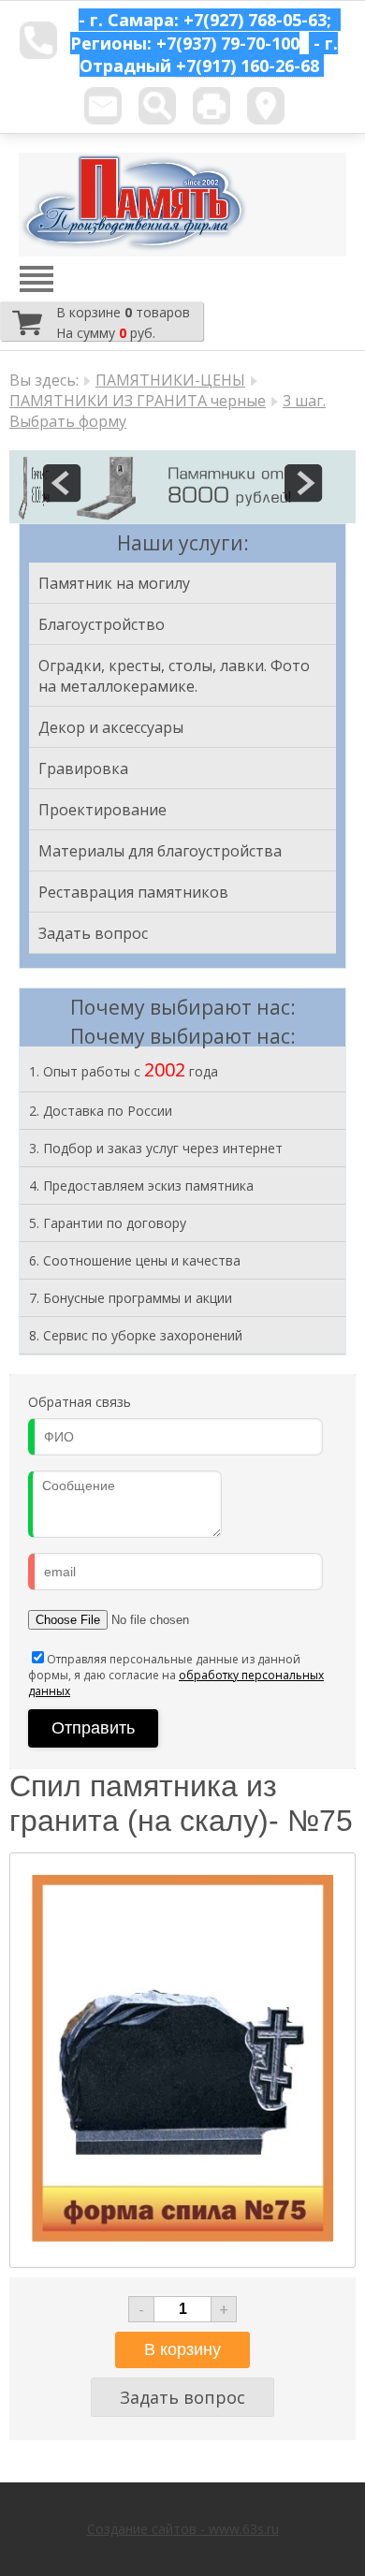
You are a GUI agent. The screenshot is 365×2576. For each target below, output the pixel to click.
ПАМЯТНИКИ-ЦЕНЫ (170, 380)
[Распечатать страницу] (212, 106)
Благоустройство (102, 624)
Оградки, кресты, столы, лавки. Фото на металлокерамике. (174, 676)
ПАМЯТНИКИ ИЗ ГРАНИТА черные (138, 401)
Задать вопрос (93, 933)
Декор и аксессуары (111, 727)
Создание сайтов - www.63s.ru (183, 2529)
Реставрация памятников (133, 892)
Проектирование (102, 810)
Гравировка (83, 768)
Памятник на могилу (114, 583)
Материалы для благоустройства (160, 851)
